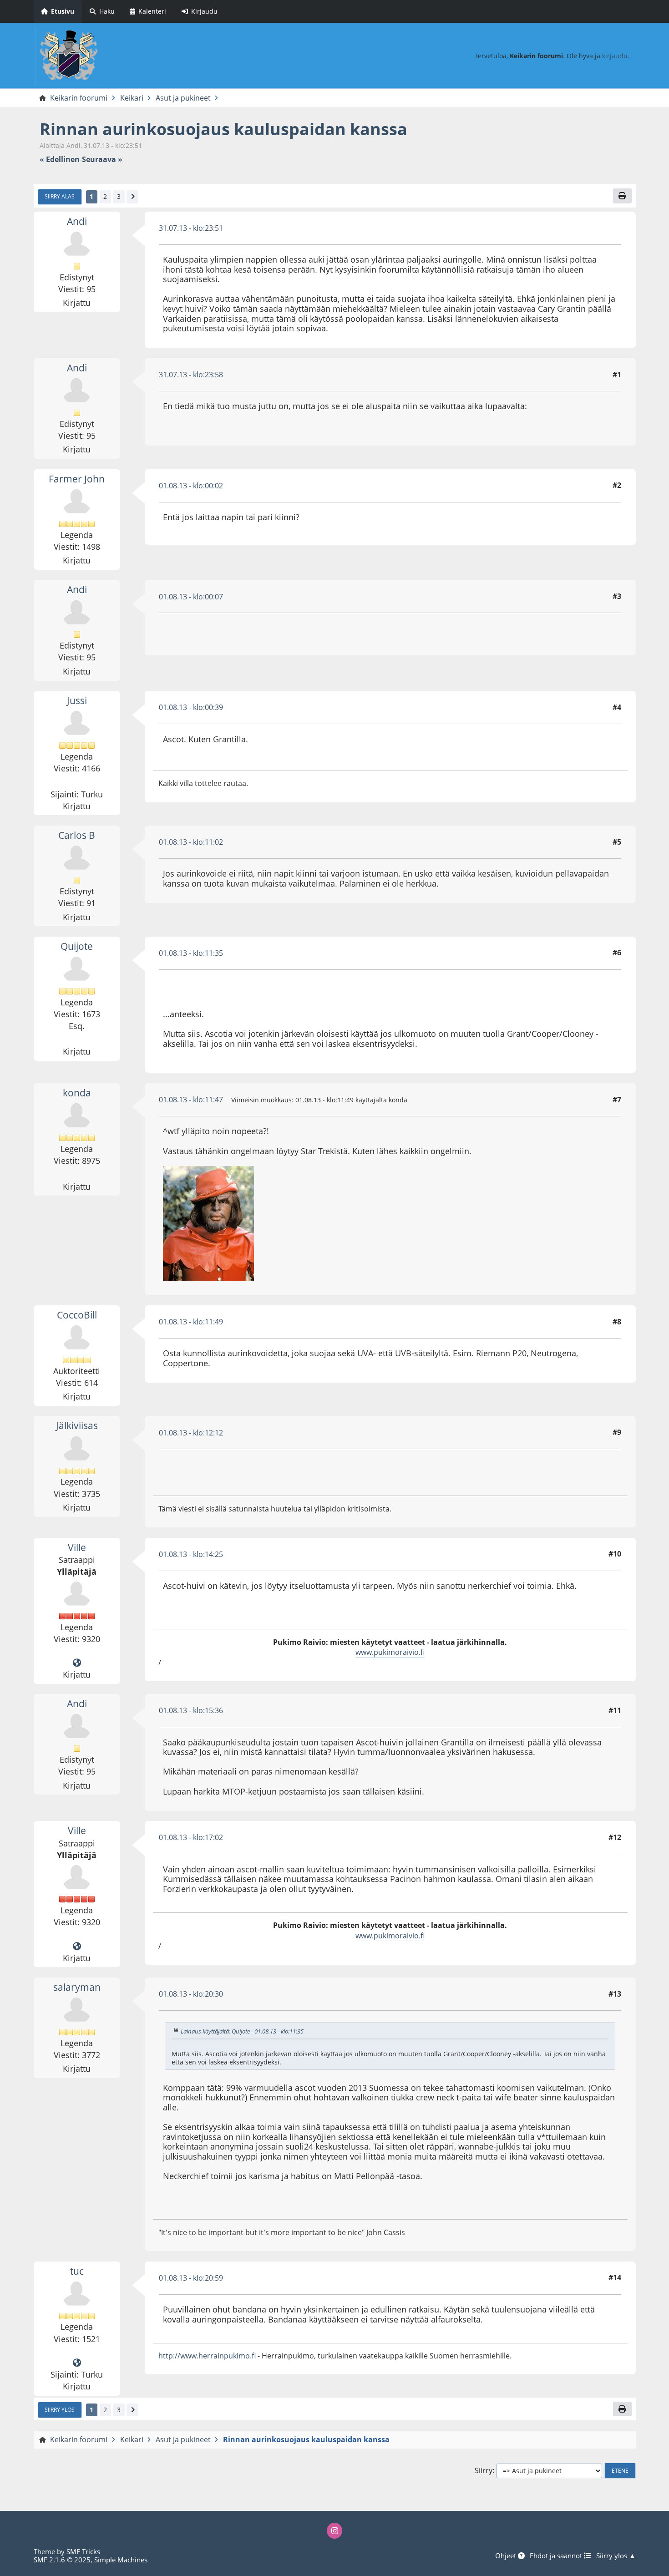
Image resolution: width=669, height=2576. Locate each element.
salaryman (77, 1987)
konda (77, 1093)
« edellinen (60, 160)
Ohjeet (507, 2556)
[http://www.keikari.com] (77, 1663)
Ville (77, 1547)
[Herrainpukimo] (77, 2363)
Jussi (77, 700)
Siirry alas (60, 196)
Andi (77, 221)
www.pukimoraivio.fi (390, 1652)
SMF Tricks (83, 2551)
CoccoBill (77, 1315)
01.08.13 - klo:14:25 (191, 1554)
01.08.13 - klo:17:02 (191, 1837)
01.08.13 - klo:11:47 (191, 1100)
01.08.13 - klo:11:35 (191, 953)
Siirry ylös (60, 2409)
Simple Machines (121, 2560)
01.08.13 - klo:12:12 (191, 1433)
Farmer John (77, 479)
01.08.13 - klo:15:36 (191, 1710)
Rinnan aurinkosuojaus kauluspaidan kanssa (223, 129)
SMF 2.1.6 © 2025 (62, 2560)
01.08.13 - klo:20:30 (191, 1994)
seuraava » (102, 160)
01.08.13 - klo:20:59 (191, 2278)
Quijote (77, 946)
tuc (77, 2271)
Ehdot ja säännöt (557, 2556)
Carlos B (77, 835)
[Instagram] (334, 2530)
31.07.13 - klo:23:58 (191, 375)
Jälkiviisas (77, 1425)
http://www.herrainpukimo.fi (207, 2356)
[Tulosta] (622, 196)
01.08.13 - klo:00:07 (191, 597)
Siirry (484, 2471)
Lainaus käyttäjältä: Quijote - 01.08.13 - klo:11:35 (242, 2031)
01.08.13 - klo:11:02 (191, 842)
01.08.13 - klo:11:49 (191, 1322)
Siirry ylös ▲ (616, 2556)
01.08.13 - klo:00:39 (191, 707)
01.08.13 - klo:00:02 (191, 486)
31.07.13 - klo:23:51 (191, 228)
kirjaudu (615, 56)
